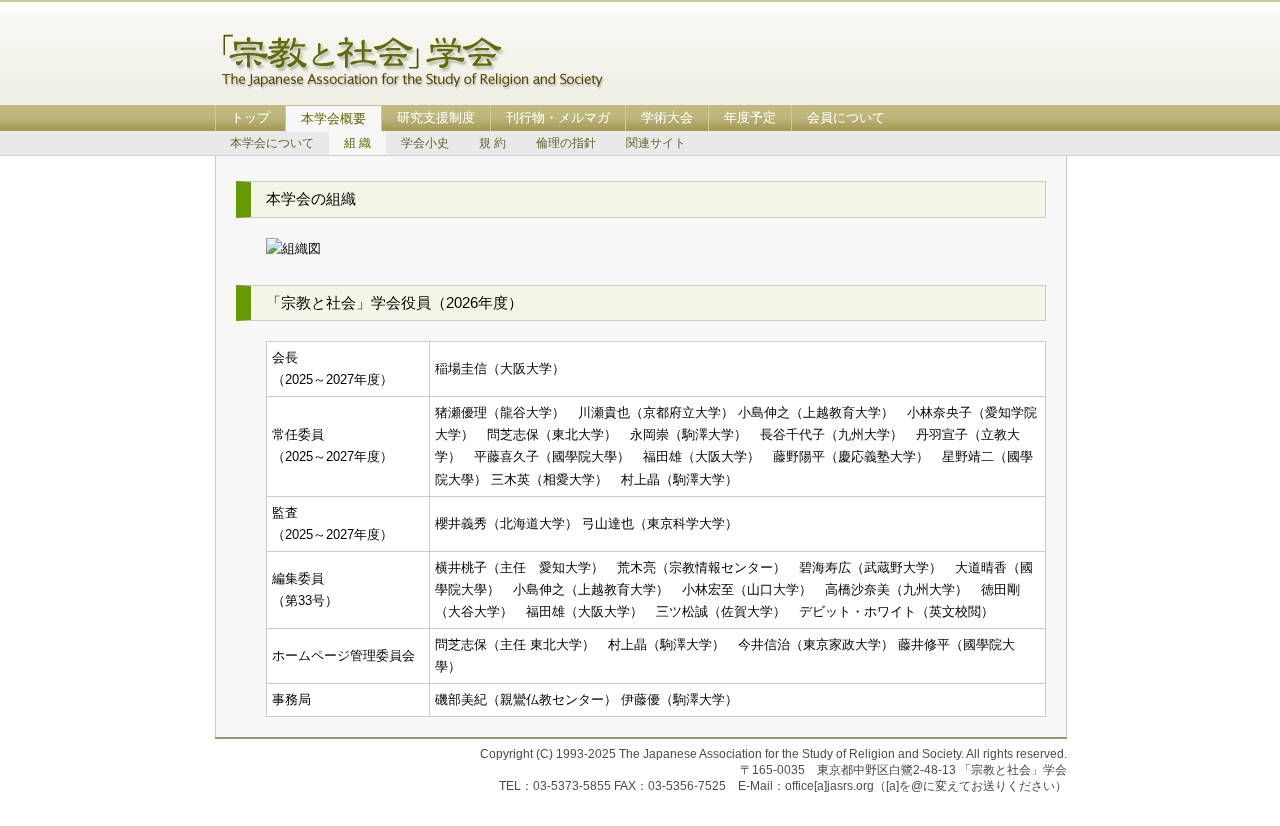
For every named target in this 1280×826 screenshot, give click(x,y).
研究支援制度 (436, 117)
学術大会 (667, 117)
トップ (250, 117)
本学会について (272, 143)
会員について (846, 117)
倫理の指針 (566, 143)
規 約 (492, 143)
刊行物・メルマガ (558, 117)
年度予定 (750, 117)
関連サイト (656, 143)
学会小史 (425, 143)
